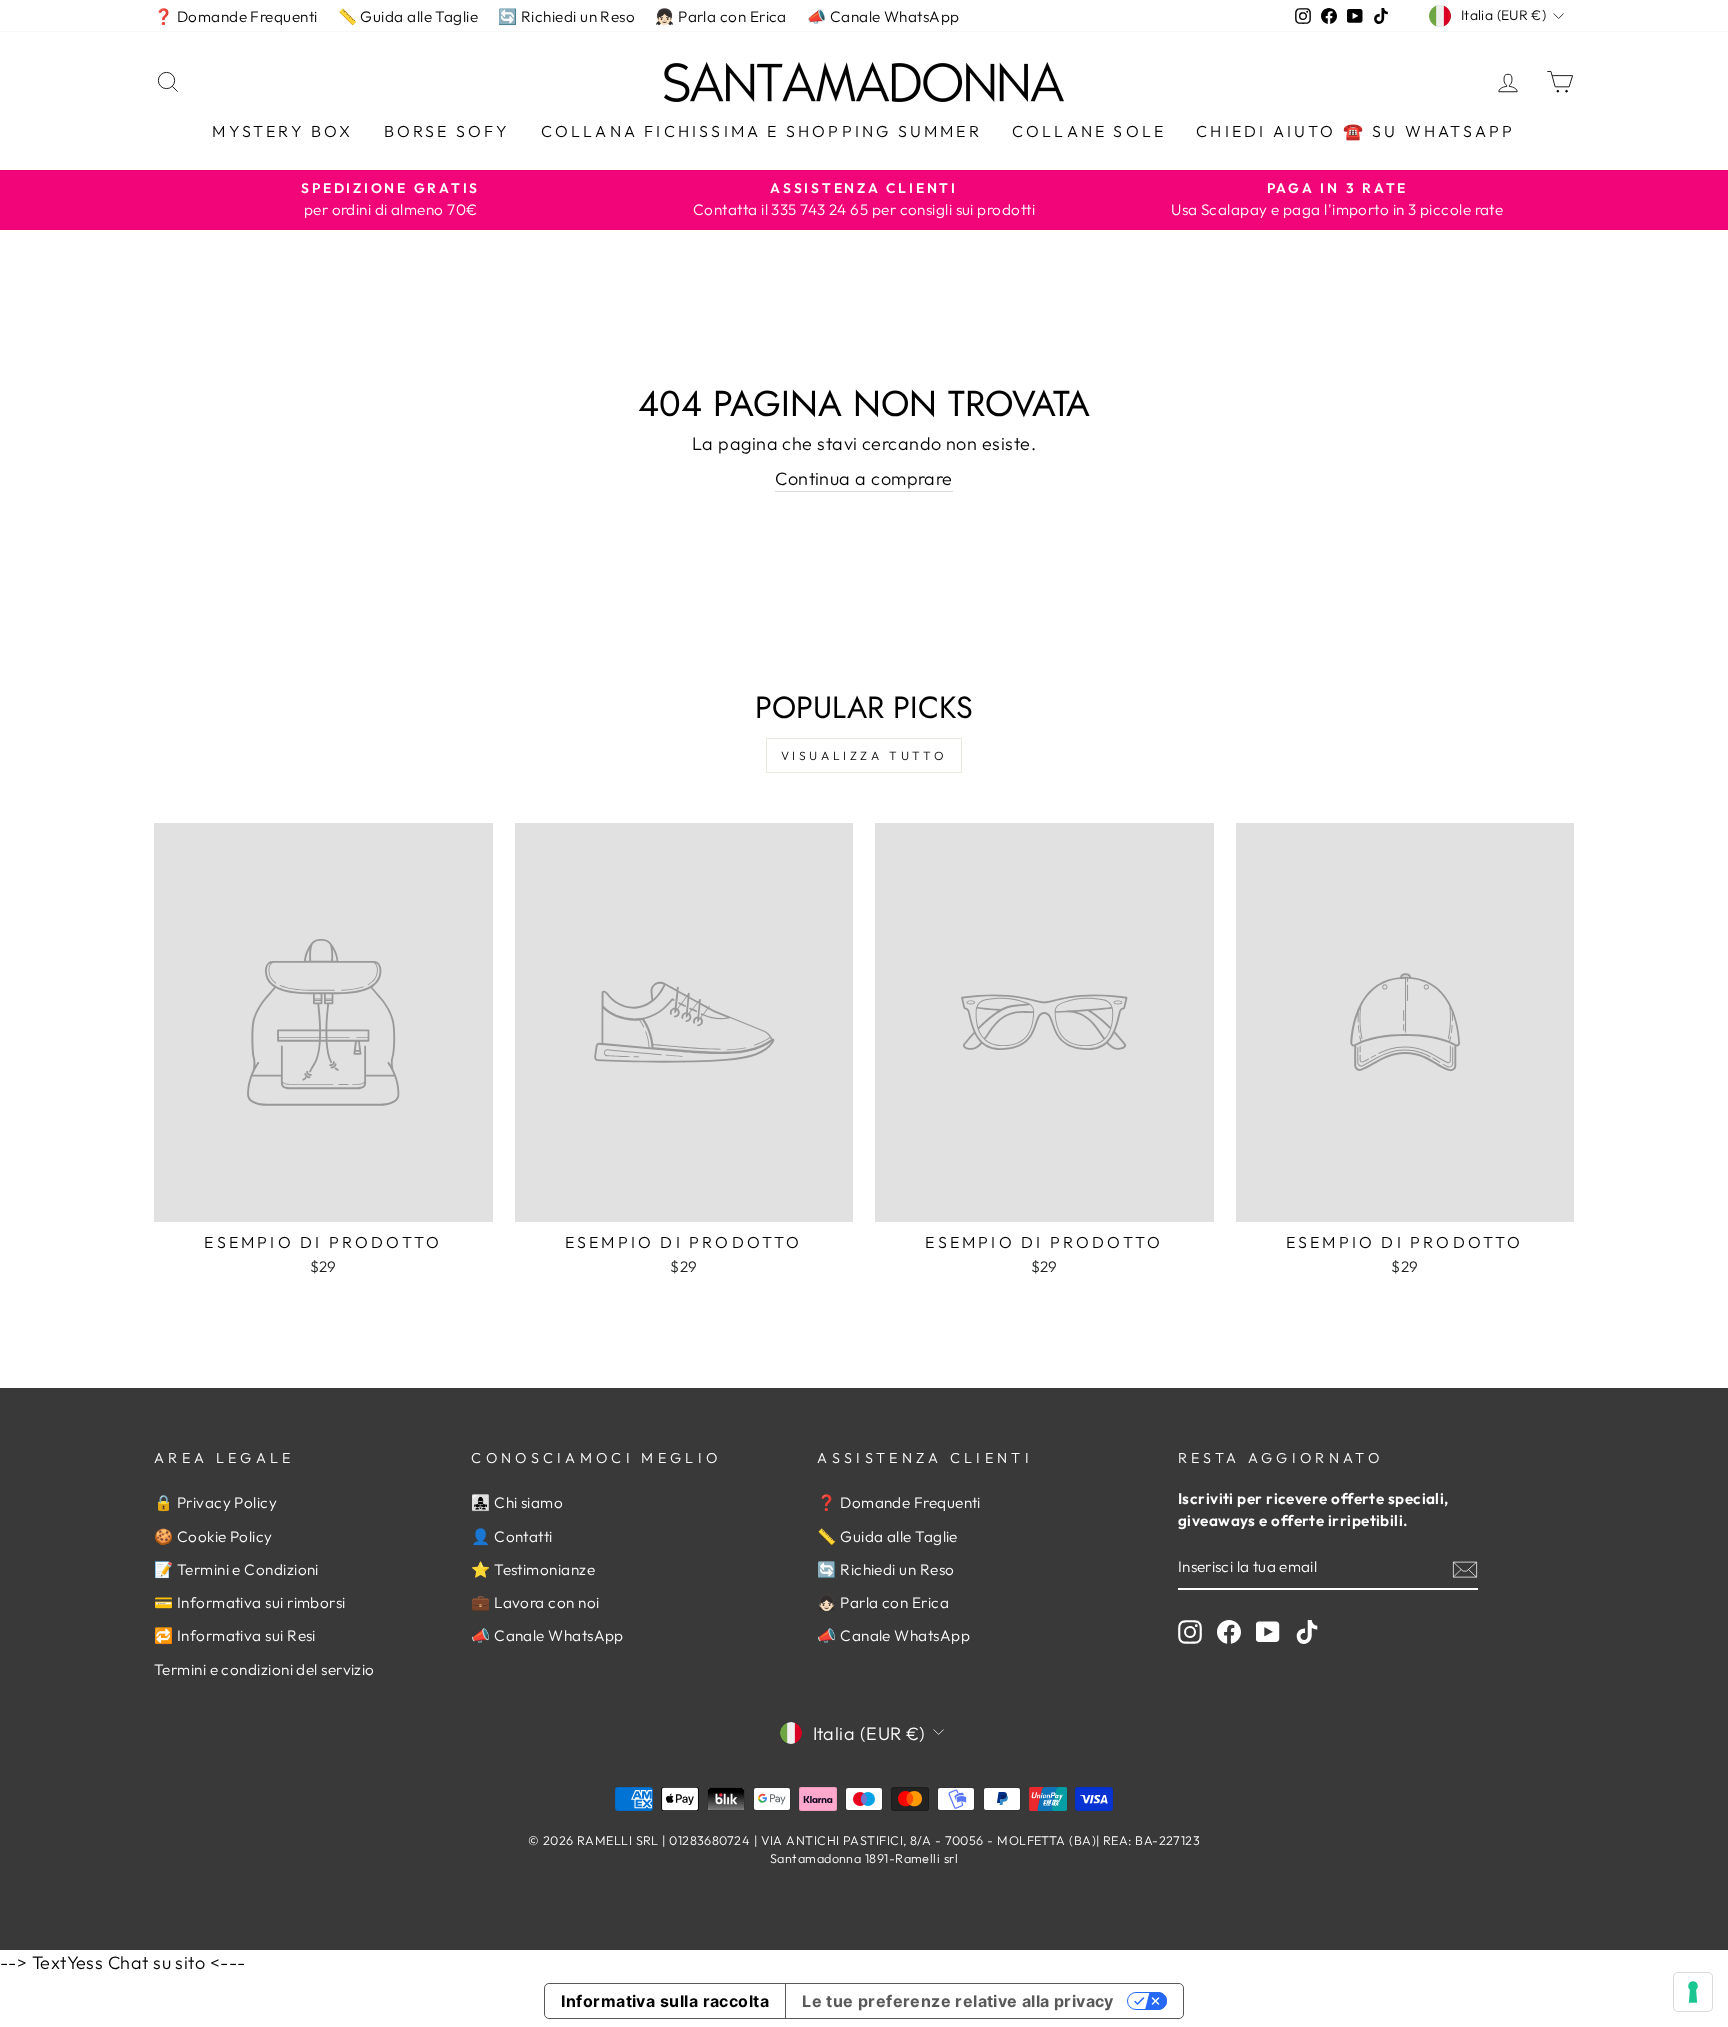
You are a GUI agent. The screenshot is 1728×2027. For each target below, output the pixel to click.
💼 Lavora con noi (535, 1602)
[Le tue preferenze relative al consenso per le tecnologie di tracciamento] (1693, 1992)
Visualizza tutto (864, 755)
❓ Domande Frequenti (236, 16)
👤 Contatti (512, 1536)
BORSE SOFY (447, 131)
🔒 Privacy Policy (215, 1502)
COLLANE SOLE (1089, 131)
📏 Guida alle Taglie (408, 16)
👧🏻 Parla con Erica (721, 16)
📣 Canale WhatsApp (883, 16)
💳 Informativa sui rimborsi (250, 1602)
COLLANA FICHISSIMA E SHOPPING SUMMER (761, 131)
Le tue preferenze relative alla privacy (958, 2001)
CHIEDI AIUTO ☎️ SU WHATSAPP (1355, 131)
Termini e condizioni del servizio (264, 1669)
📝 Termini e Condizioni (236, 1569)
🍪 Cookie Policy (213, 1536)
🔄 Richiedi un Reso (566, 16)
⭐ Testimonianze (533, 1569)
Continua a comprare (864, 478)
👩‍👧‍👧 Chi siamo (517, 1502)
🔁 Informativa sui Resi (235, 1635)
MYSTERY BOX (282, 131)
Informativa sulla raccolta (665, 2001)
